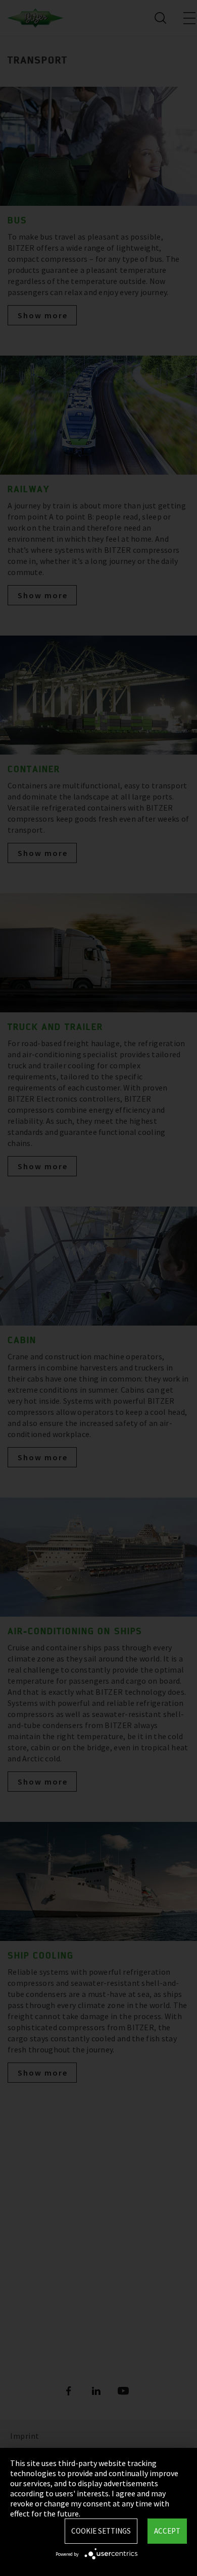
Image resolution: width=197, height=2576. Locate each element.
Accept (167, 2531)
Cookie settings (101, 2531)
